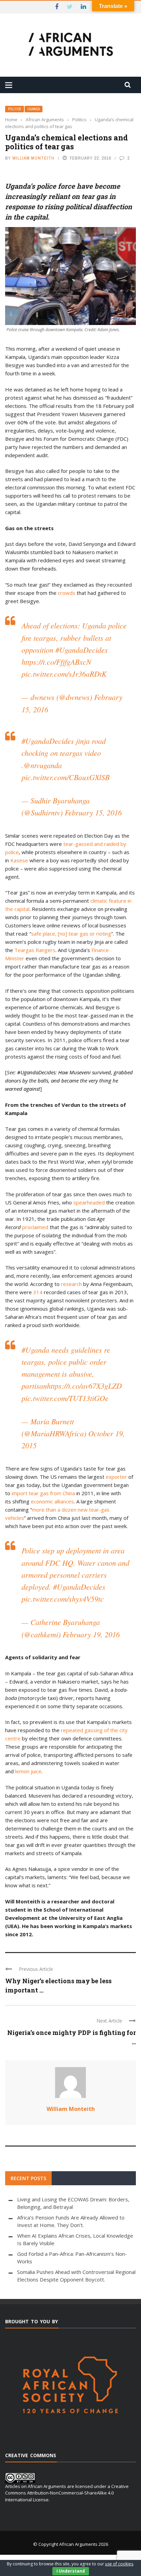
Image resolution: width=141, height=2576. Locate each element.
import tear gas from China (43, 1493)
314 (38, 1292)
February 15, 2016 (93, 812)
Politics (15, 109)
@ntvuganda (43, 765)
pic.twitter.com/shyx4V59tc (63, 1599)
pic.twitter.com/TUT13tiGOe (65, 1398)
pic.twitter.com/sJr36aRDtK (64, 674)
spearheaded (89, 1202)
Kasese (19, 860)
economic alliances (52, 1501)
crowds (67, 593)
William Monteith (33, 158)
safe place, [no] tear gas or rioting (71, 934)
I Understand (71, 2571)
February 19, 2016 (91, 1634)
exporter (116, 1477)
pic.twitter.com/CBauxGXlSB (66, 777)
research (71, 1284)
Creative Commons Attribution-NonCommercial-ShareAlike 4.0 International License (67, 2493)
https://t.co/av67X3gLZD (84, 1386)
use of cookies (119, 2564)
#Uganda (35, 1350)
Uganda (34, 109)
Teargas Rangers (35, 950)
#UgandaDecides (82, 650)
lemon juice (28, 1771)
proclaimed (35, 1227)
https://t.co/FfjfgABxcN (56, 662)
